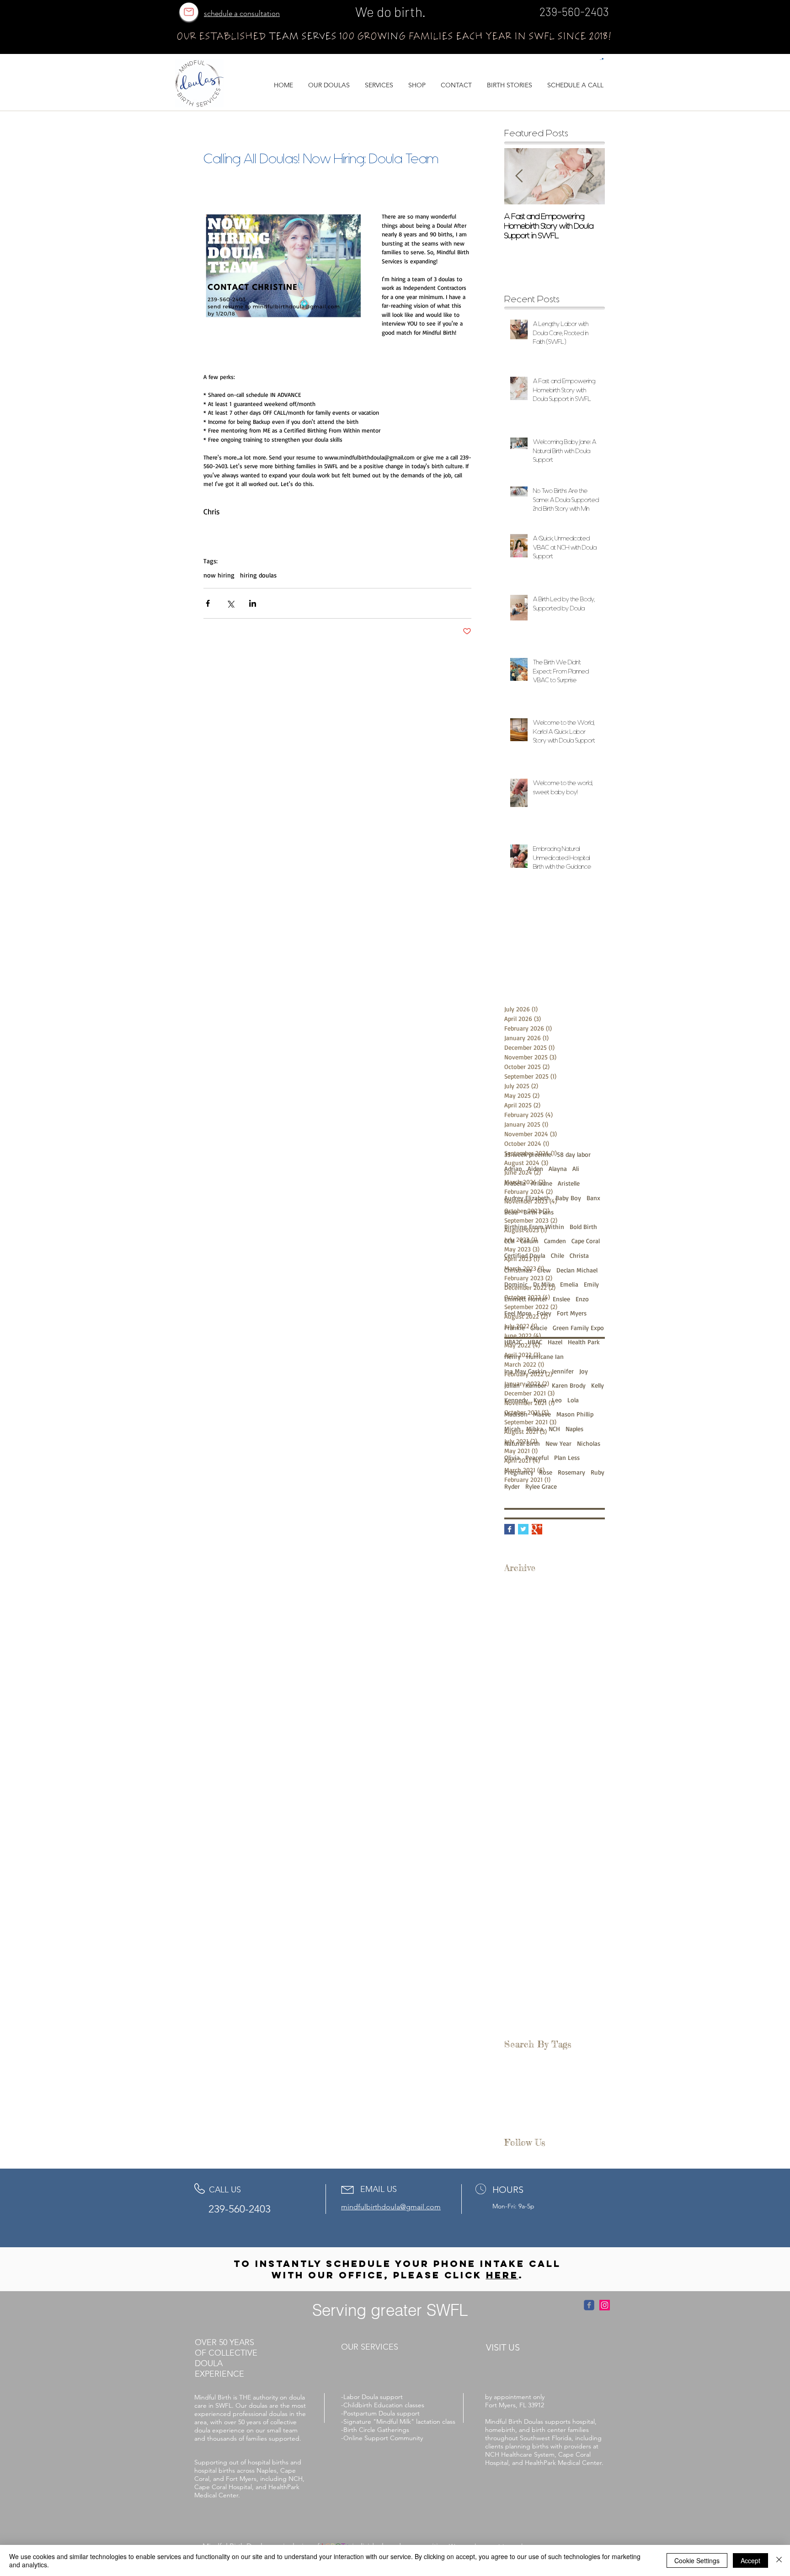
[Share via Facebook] (208, 603)
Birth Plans (539, 1212)
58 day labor (574, 1154)
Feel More (518, 1313)
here (502, 2275)
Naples (574, 1429)
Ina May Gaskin (525, 1371)
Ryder (512, 1486)
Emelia (569, 1284)
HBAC (535, 1342)
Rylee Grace (541, 1486)
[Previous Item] (519, 176)
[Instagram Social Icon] (605, 2305)
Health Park (584, 1342)
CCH (510, 1241)
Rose (546, 1472)
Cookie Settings (697, 2560)
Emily (591, 1284)
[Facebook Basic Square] (510, 1529)
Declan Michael (577, 1270)
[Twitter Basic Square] (523, 1529)
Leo (557, 1400)
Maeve (542, 1414)
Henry (512, 1356)
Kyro (540, 1400)
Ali (576, 1168)
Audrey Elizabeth (527, 1198)
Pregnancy (519, 1472)
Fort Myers (572, 1313)
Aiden (535, 1168)
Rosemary (571, 1472)
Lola (573, 1400)
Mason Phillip (575, 1414)
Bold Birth (583, 1227)
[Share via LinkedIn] (253, 603)
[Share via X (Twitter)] (230, 603)
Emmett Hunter (526, 1299)
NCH (554, 1429)
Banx (593, 1198)
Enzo (582, 1299)
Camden (555, 1241)
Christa (579, 1255)
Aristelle (569, 1183)
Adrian (513, 1168)
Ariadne (542, 1183)
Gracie (539, 1328)
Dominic (516, 1284)
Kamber (536, 1385)
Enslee (561, 1299)
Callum (529, 1241)
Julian (512, 1385)
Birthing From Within (534, 1227)
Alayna (558, 1168)
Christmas (518, 1270)
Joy (584, 1371)
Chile (558, 1255)
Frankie (515, 1328)
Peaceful (537, 1457)
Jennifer (563, 1371)
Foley (544, 1313)
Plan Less (567, 1457)
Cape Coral (586, 1241)
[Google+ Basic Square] (537, 1529)
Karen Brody (569, 1385)
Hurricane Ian (545, 1356)
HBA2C (513, 1342)
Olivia (512, 1457)
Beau (511, 1212)
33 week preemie (528, 1154)
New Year (558, 1443)
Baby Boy (568, 1198)
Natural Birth (522, 1443)
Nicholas (589, 1443)
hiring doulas (258, 575)
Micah (512, 1429)
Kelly (598, 1385)
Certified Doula (525, 1255)
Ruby (598, 1472)
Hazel (555, 1342)
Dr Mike (544, 1284)
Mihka (535, 1429)
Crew (544, 1270)
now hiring (219, 575)
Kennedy (516, 1400)
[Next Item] (590, 176)
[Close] (779, 2560)
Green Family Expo (578, 1328)
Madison (516, 1414)
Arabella (515, 1183)
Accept (750, 2560)
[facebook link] (589, 2305)
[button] (602, 59)
